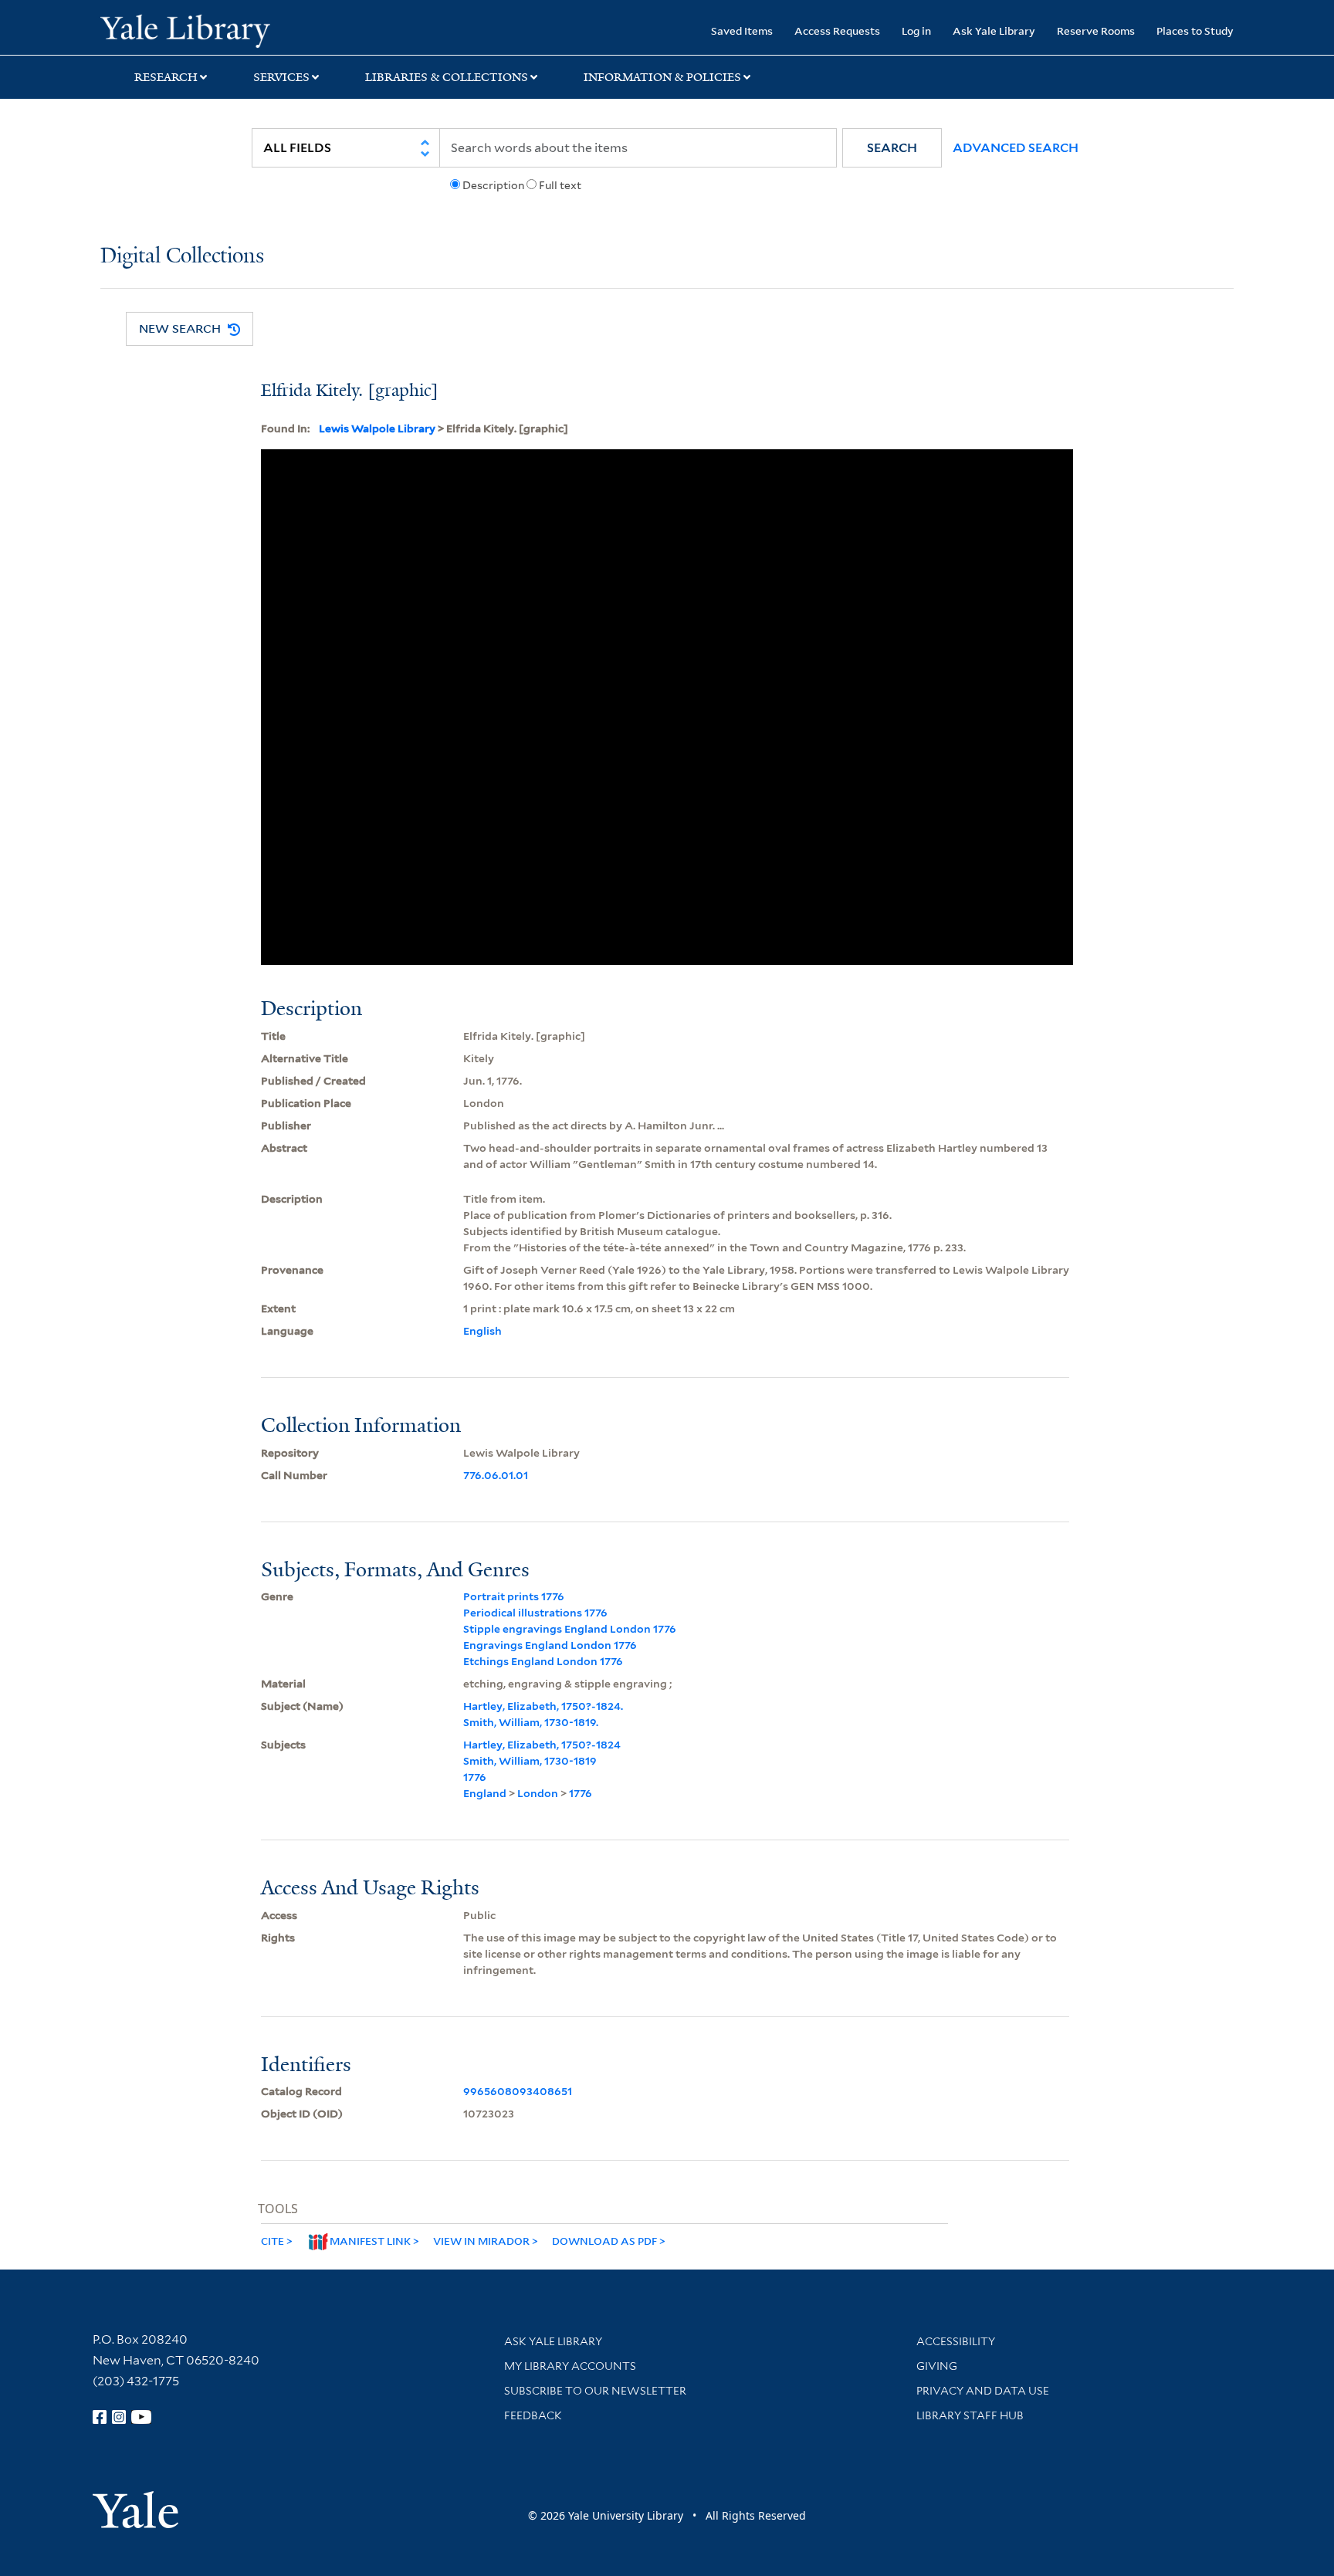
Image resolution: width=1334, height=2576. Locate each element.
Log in (916, 30)
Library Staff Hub (970, 2415)
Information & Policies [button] (662, 77)
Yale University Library (185, 29)
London (538, 1793)
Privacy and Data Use (983, 2391)
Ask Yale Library (994, 30)
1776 (475, 1777)
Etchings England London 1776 (543, 1661)
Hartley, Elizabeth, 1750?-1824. (543, 1706)
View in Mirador (481, 2241)
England (485, 1793)
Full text (560, 185)
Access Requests (837, 30)
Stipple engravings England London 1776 (570, 1629)
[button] (892, 148)
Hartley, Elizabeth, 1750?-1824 (542, 1745)
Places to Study (1195, 30)
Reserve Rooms (1096, 30)
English (482, 1331)
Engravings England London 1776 (550, 1645)
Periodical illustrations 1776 (535, 1613)
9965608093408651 (518, 2091)
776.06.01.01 (496, 1475)
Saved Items (742, 30)
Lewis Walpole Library (377, 428)
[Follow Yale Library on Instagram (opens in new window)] (119, 2417)
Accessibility (956, 2341)
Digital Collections (182, 257)
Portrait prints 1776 (514, 1596)
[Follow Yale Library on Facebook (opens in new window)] (100, 2417)
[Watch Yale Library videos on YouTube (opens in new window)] (141, 2417)
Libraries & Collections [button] (447, 77)
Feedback (533, 2415)
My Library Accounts (570, 2366)
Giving (937, 2366)
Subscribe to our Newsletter (595, 2391)
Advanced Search (1016, 148)
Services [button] (281, 77)
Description (493, 185)
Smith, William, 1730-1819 (530, 1761)
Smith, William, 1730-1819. (531, 1722)
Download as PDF (604, 2241)
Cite (273, 2241)
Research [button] (166, 77)
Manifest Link (370, 2241)
